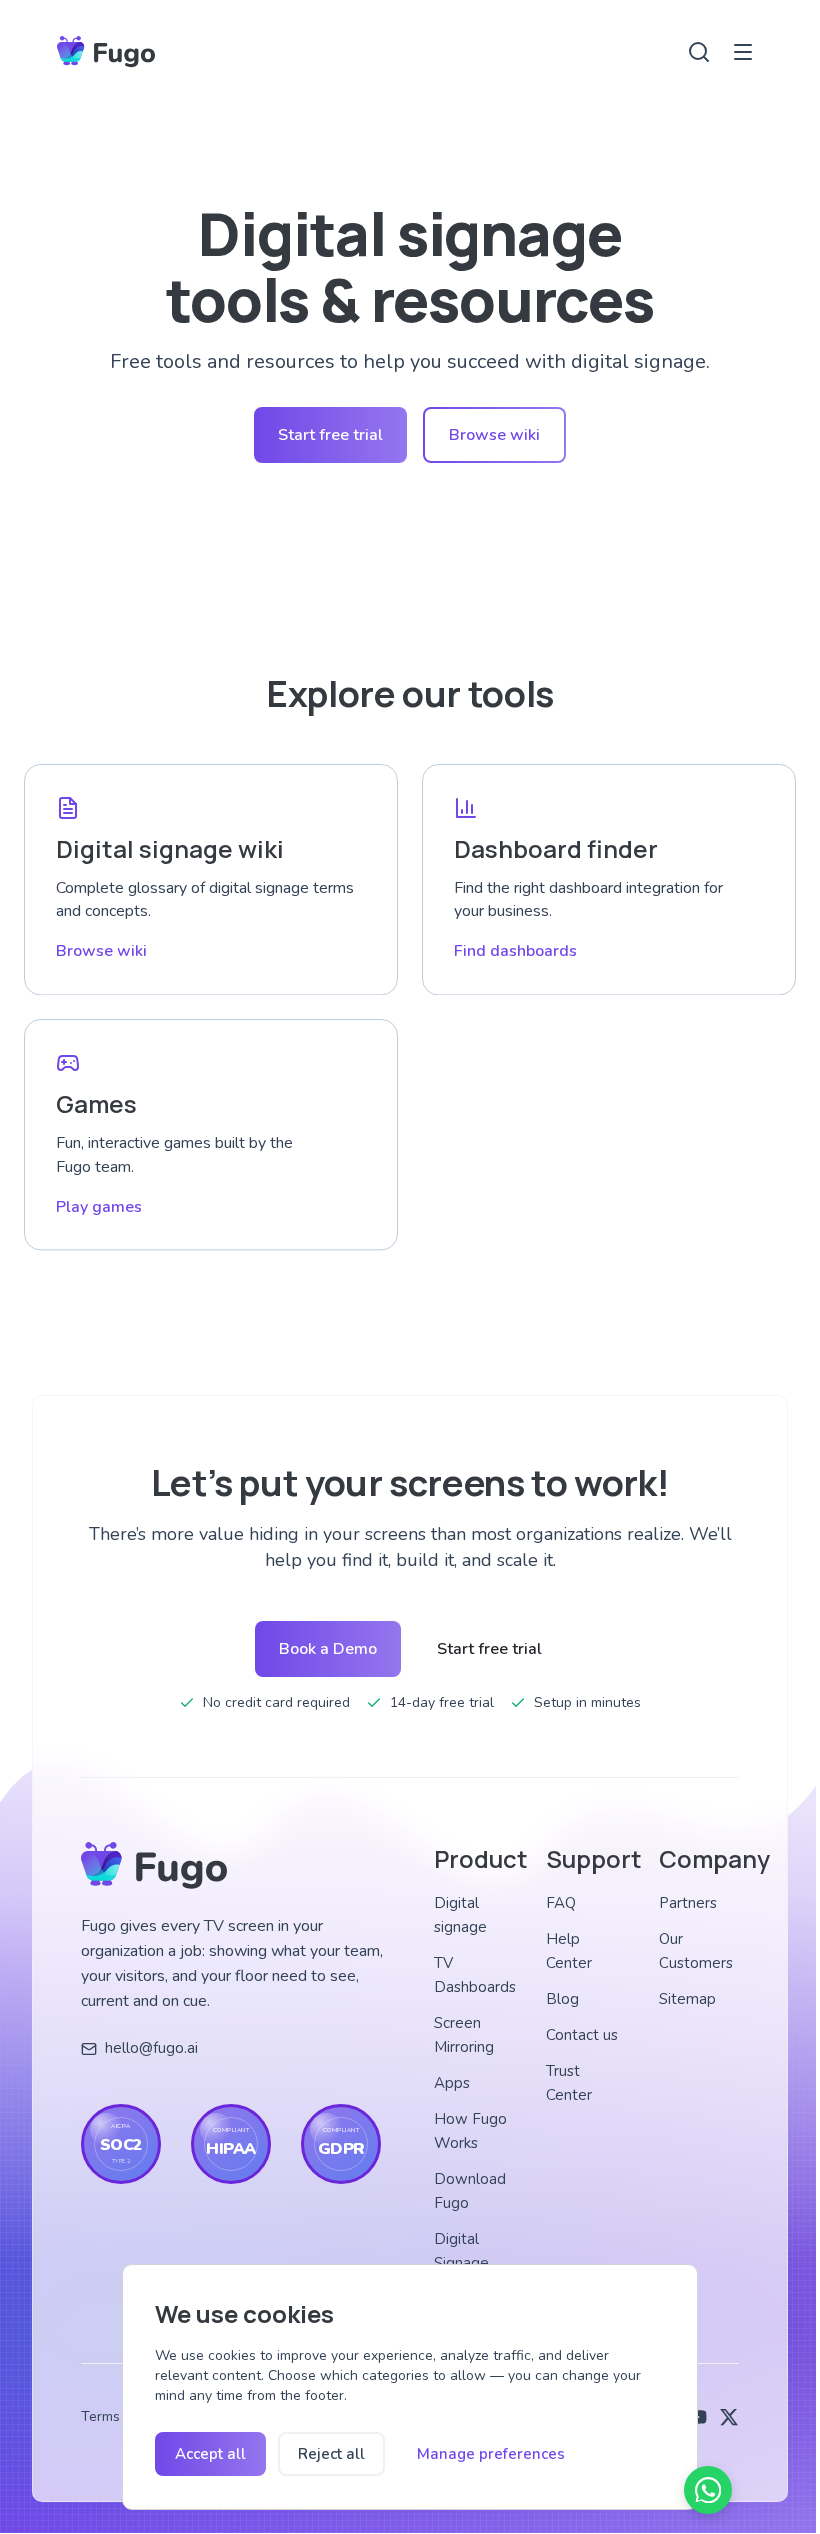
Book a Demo (328, 1649)
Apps (452, 2083)
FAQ (561, 1903)
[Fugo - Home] (106, 52)
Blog (562, 1999)
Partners (688, 1903)
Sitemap (687, 1999)
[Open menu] (743, 52)
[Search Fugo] (699, 52)
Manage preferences (491, 2454)
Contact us (582, 2035)
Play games (99, 1207)
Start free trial (330, 435)
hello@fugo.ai (151, 2048)
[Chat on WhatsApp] (708, 2490)
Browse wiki (494, 435)
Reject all (331, 2454)
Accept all (210, 2454)
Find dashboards (515, 951)
